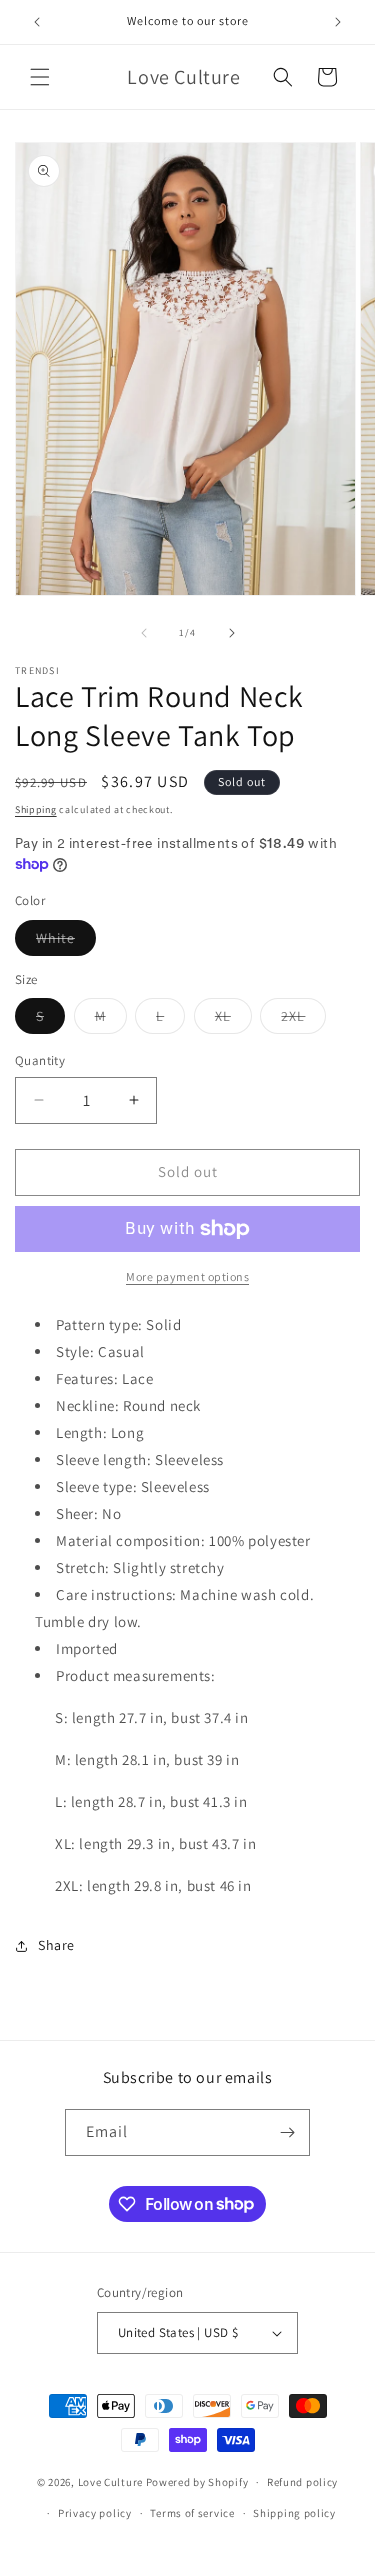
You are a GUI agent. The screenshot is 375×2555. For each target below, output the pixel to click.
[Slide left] (144, 633)
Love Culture (110, 2482)
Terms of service (192, 2513)
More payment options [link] (187, 1276)
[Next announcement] (338, 22)
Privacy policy (95, 2513)
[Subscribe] (287, 2132)
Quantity (40, 1060)
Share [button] (56, 1945)
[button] (40, 77)
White (66, 942)
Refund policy (302, 2482)
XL (233, 1020)
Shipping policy (294, 2513)
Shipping (36, 809)
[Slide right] (232, 633)
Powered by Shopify (197, 2482)
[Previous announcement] (37, 22)
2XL (303, 1020)
